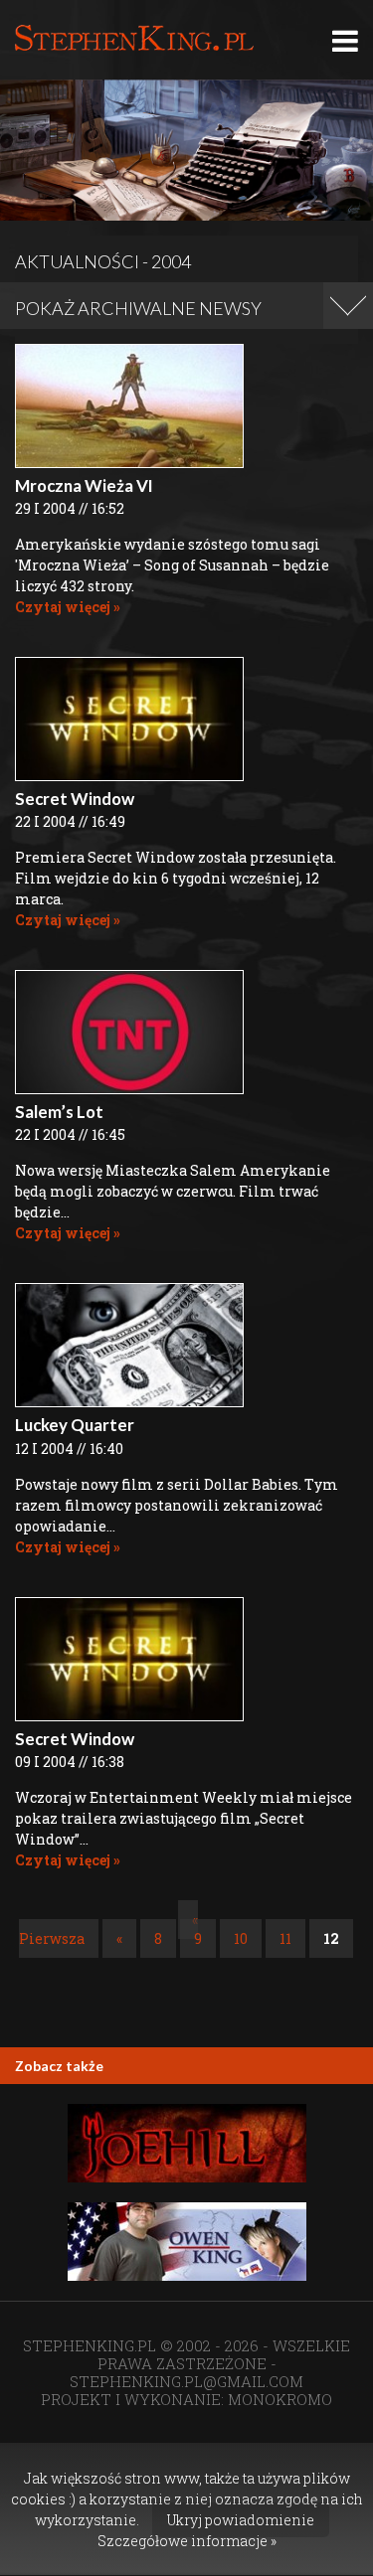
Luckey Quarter (75, 1425)
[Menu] (345, 40)
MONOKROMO (280, 2399)
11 (285, 1938)
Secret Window (75, 799)
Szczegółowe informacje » (187, 2541)
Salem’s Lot (59, 1112)
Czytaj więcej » (68, 607)
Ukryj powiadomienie (241, 2520)
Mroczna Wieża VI (84, 485)
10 (241, 1938)
